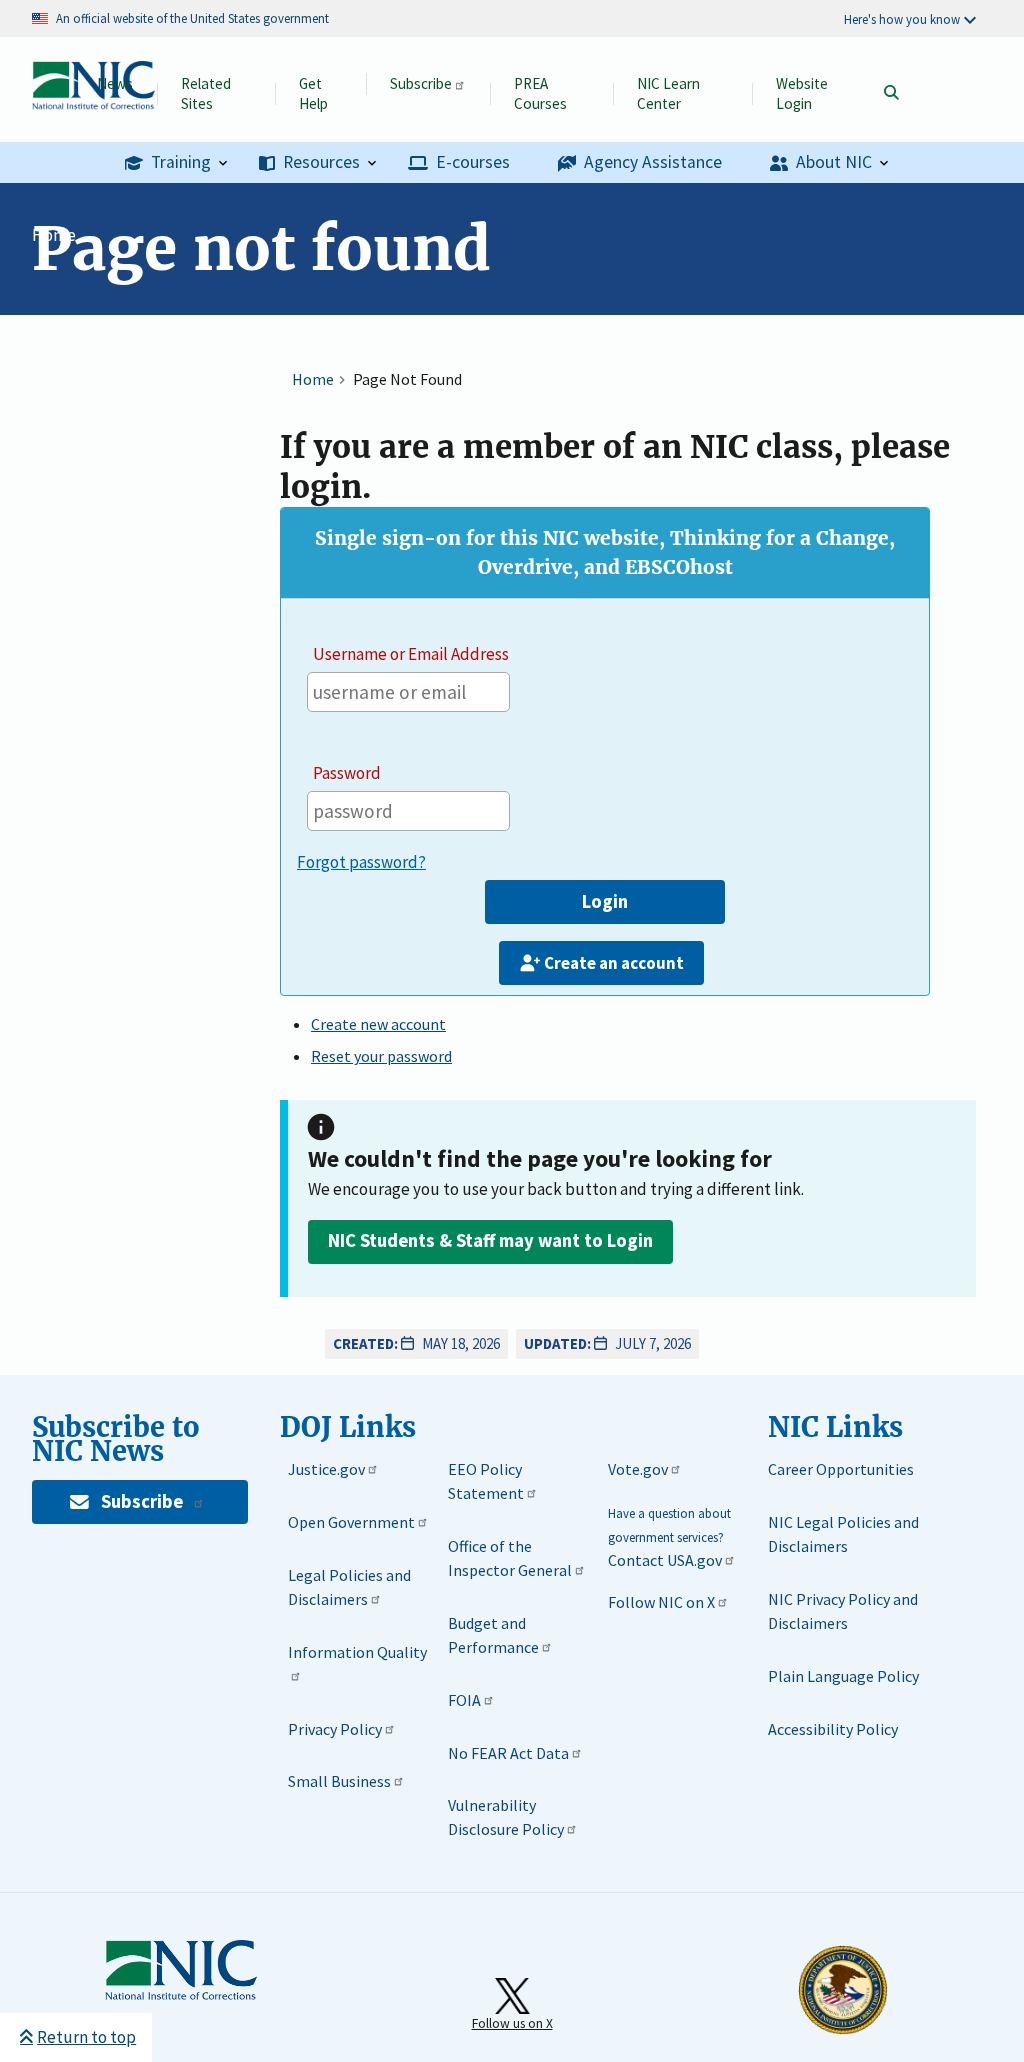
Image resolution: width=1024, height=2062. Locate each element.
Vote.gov (638, 1469)
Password (347, 773)
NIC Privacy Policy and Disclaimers (843, 1611)
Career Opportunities (841, 1469)
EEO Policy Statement (486, 1481)
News (115, 83)
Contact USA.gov (665, 1560)
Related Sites (206, 93)
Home (54, 235)
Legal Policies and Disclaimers (349, 1587)
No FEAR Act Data (508, 1753)
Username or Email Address (411, 654)
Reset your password (381, 1056)
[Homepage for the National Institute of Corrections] (181, 1996)
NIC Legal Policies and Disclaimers (843, 1534)
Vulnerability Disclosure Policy (506, 1817)
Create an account (614, 963)
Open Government (351, 1522)
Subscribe (421, 83)
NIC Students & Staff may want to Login (490, 1240)
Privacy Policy (335, 1729)
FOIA (464, 1700)
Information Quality (357, 1652)
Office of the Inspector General (510, 1558)
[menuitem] (176, 163)
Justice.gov (326, 1469)
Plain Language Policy (843, 1676)
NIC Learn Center (668, 93)
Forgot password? (361, 862)
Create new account (378, 1024)
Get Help (313, 93)
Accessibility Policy (833, 1729)
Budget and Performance (493, 1635)
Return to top (86, 2037)
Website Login (802, 93)
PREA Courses (540, 93)
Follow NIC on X (661, 1602)
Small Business (339, 1781)
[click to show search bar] (891, 94)
